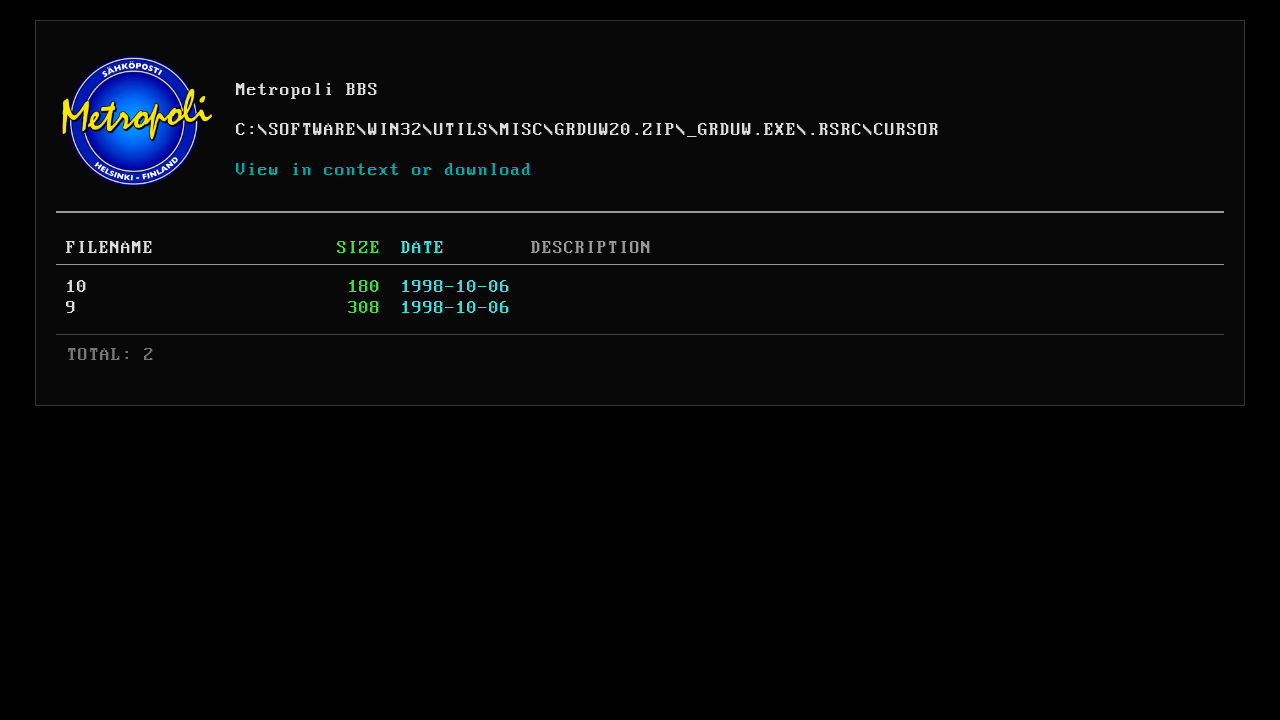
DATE (423, 248)
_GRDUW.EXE (742, 130)
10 (77, 287)
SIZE (359, 248)
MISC (522, 130)
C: (247, 130)
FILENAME (110, 248)
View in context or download (384, 170)
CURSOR (907, 130)
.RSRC (835, 130)
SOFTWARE (313, 130)
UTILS (461, 130)
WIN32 (395, 130)
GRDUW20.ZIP (615, 130)
